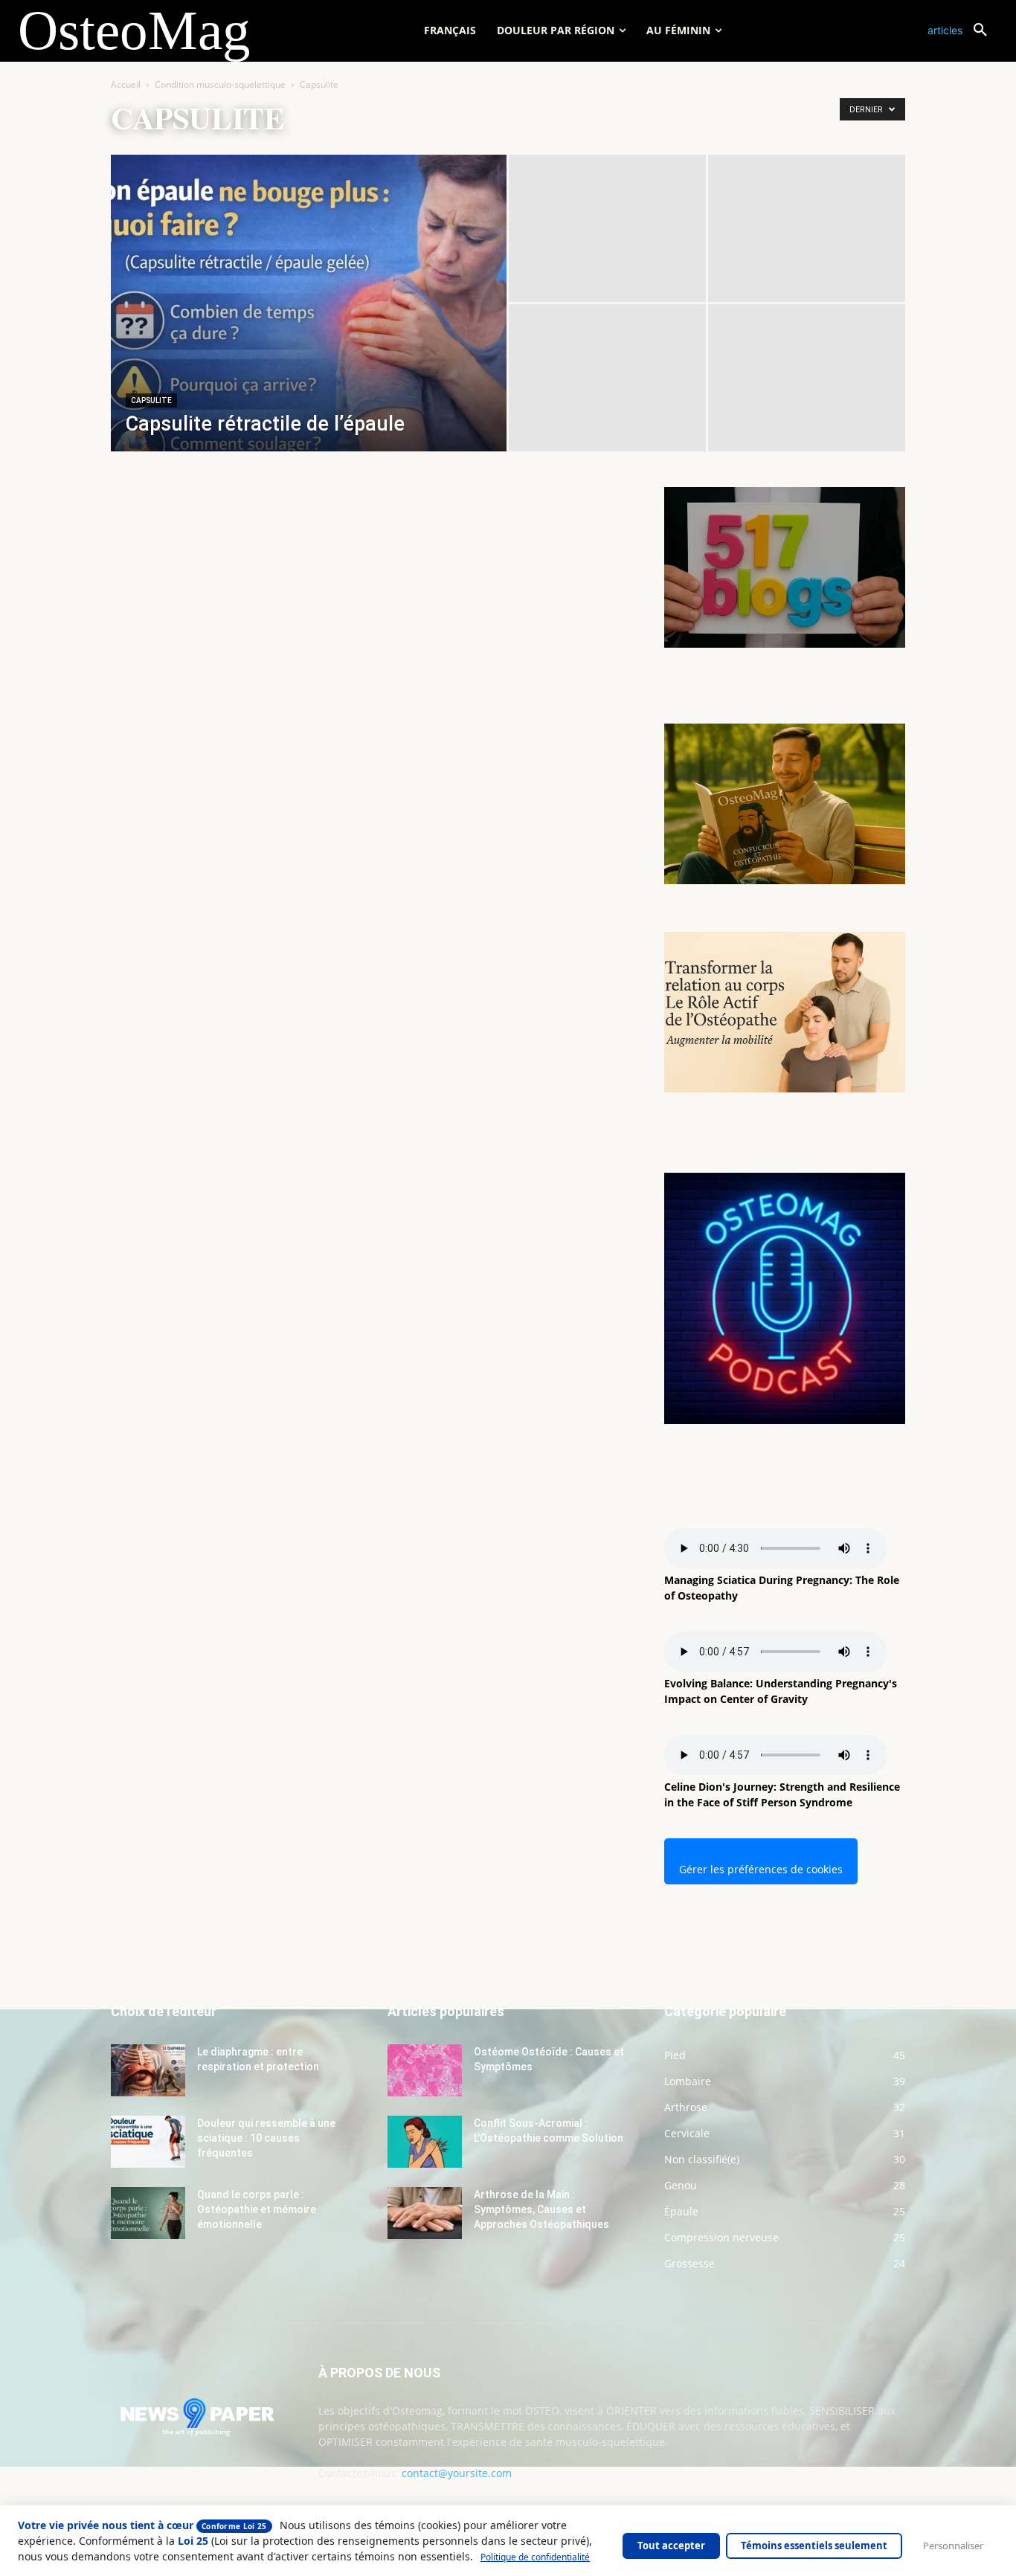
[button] (963, 30)
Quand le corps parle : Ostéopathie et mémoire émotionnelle (257, 2209)
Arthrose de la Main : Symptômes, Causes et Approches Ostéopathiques (541, 2209)
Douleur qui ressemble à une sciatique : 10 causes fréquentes (266, 2138)
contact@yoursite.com (457, 2473)
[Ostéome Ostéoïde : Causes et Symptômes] (425, 2070)
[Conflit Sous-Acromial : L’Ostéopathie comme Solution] (425, 2142)
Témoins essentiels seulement (814, 2546)
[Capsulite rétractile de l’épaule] (309, 326)
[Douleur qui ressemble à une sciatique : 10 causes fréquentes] (148, 2142)
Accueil (126, 84)
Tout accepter (671, 2546)
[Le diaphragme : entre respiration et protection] (148, 2070)
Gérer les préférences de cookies (761, 1869)
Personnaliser (953, 2546)
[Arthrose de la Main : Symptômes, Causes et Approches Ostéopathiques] (425, 2213)
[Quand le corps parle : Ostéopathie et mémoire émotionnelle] (148, 2213)
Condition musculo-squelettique (220, 84)
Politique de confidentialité (535, 2557)
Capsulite (151, 400)
